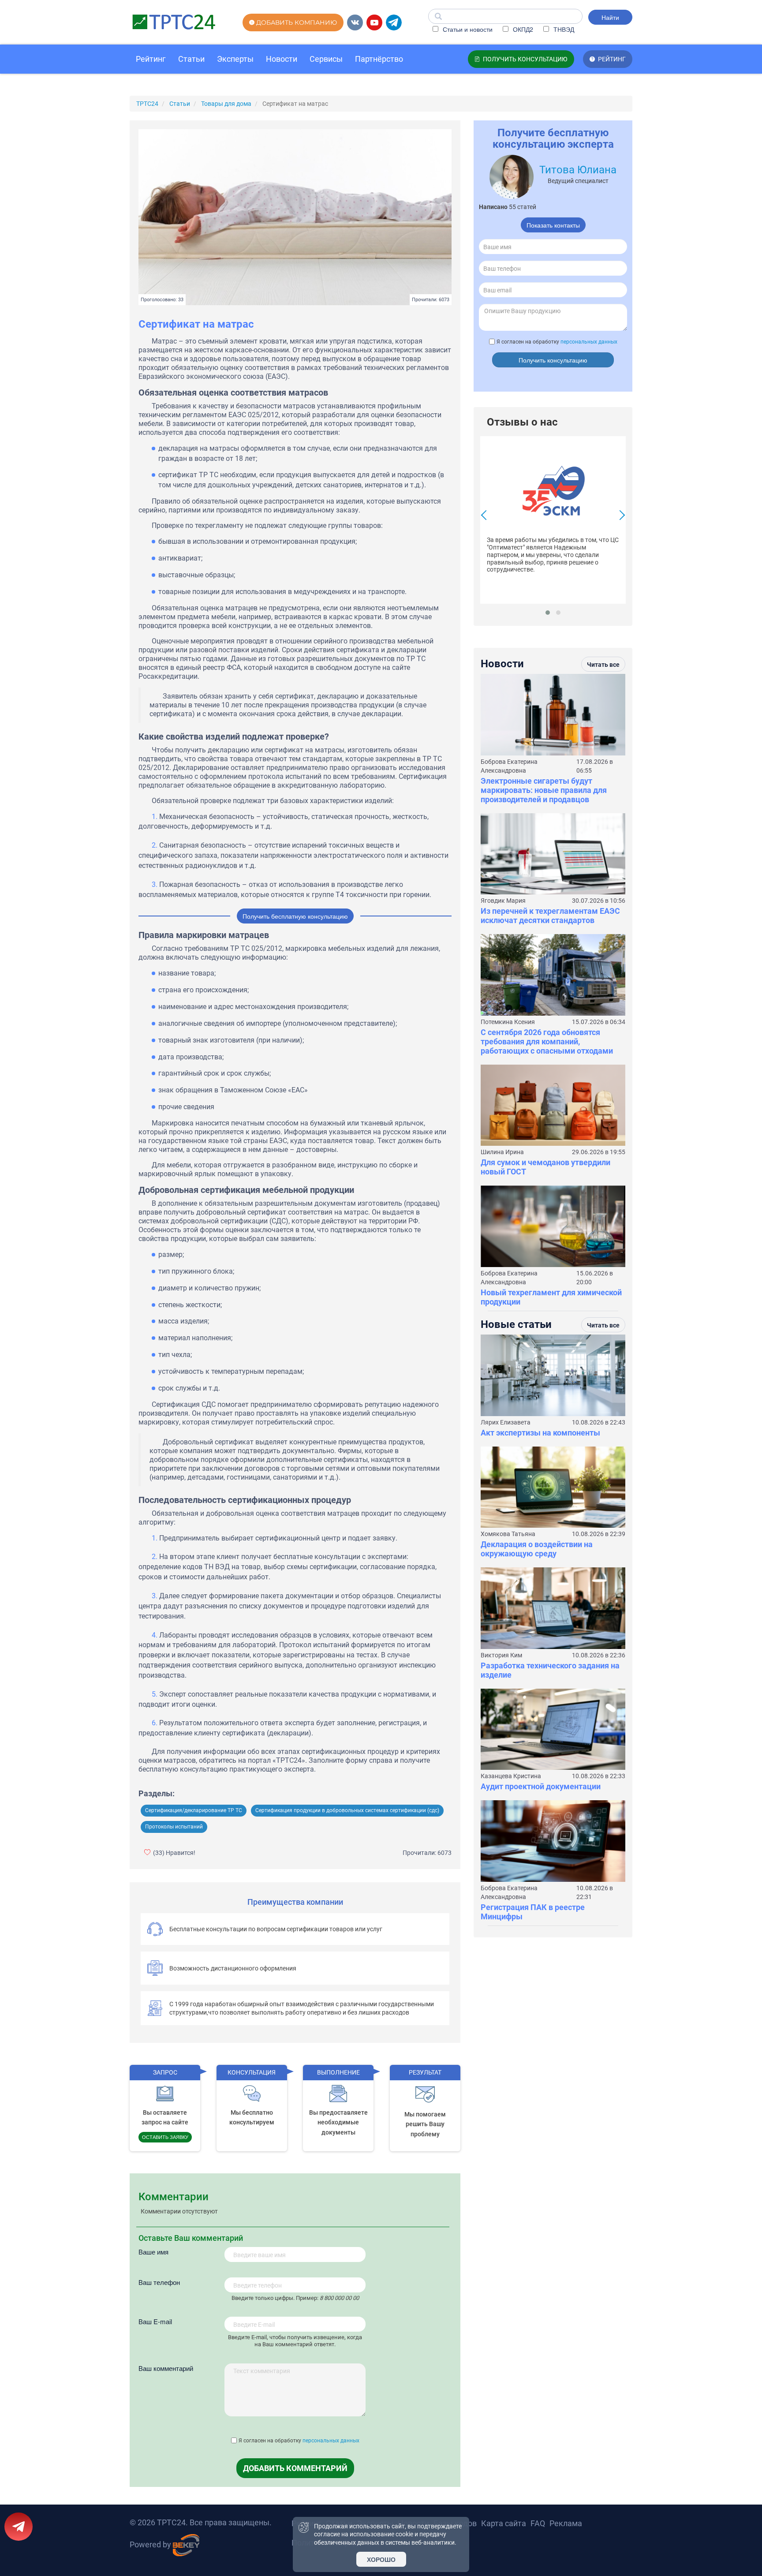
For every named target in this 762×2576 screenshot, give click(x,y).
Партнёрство (379, 59)
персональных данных (331, 2441)
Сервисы (326, 59)
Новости (282, 59)
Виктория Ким (501, 1655)
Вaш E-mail (155, 2321)
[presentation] (486, 516)
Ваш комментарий (166, 2368)
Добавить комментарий (295, 2468)
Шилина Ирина (502, 1152)
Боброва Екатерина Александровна (509, 766)
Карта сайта (504, 2523)
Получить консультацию (553, 360)
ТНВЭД (563, 29)
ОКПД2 (522, 29)
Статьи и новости (467, 29)
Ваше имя (153, 2252)
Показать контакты (553, 225)
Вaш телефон (159, 2282)
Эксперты (235, 59)
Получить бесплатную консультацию (295, 916)
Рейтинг (151, 59)
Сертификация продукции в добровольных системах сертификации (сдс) (347, 1810)
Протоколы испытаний (174, 1827)
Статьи (191, 59)
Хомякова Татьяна (508, 1534)
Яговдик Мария (503, 901)
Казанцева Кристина (511, 1776)
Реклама (566, 2523)
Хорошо (381, 2559)
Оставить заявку (165, 2137)
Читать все (603, 665)
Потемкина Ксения (508, 1022)
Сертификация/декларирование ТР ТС (194, 1810)
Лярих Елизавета (506, 1422)
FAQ (538, 2523)
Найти (610, 17)
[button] (548, 613)
